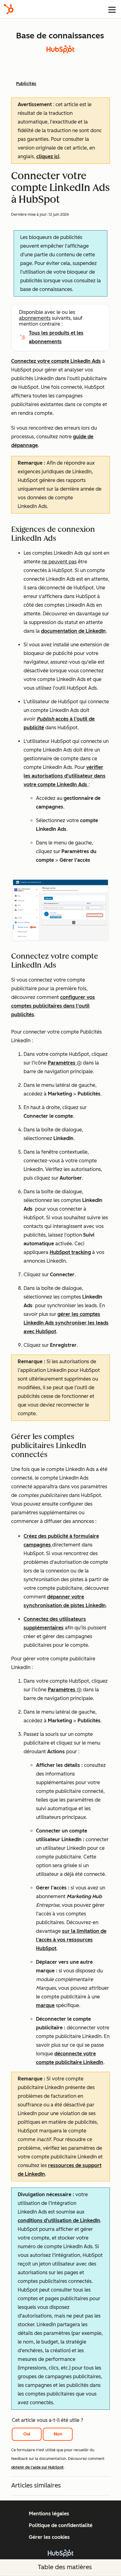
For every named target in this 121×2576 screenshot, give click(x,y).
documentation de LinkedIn (73, 631)
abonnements (35, 318)
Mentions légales (49, 2514)
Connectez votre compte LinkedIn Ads (56, 361)
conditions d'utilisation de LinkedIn (59, 2220)
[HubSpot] (9, 9)
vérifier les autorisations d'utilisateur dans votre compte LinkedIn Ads (65, 776)
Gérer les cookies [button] (49, 2537)
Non (58, 2434)
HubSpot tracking (70, 1252)
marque (45, 2005)
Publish (46, 719)
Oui (27, 2434)
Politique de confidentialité (61, 2525)
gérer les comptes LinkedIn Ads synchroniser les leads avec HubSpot (66, 1323)
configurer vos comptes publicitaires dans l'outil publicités (53, 1006)
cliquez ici (48, 156)
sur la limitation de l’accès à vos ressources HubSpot (71, 1940)
